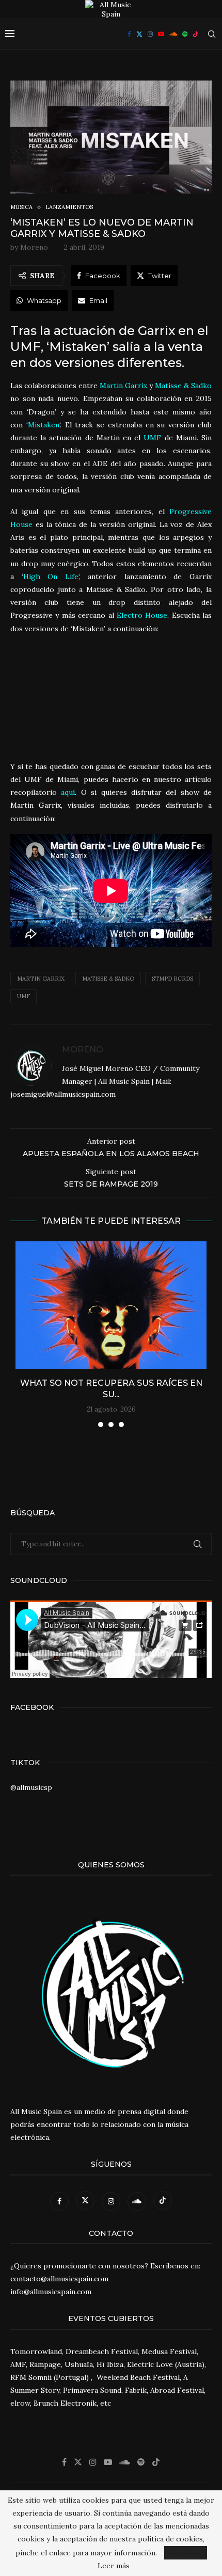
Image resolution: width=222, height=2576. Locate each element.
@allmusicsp (31, 1787)
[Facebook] (129, 34)
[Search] (212, 34)
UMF (23, 996)
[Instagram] (150, 34)
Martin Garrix (41, 979)
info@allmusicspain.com (51, 2292)
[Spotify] (185, 34)
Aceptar (186, 2553)
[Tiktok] (196, 34)
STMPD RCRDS (172, 979)
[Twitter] (139, 34)
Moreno (34, 247)
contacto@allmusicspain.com (59, 2279)
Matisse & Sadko (108, 979)
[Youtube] (161, 34)
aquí (68, 792)
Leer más (114, 2566)
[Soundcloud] (173, 34)
